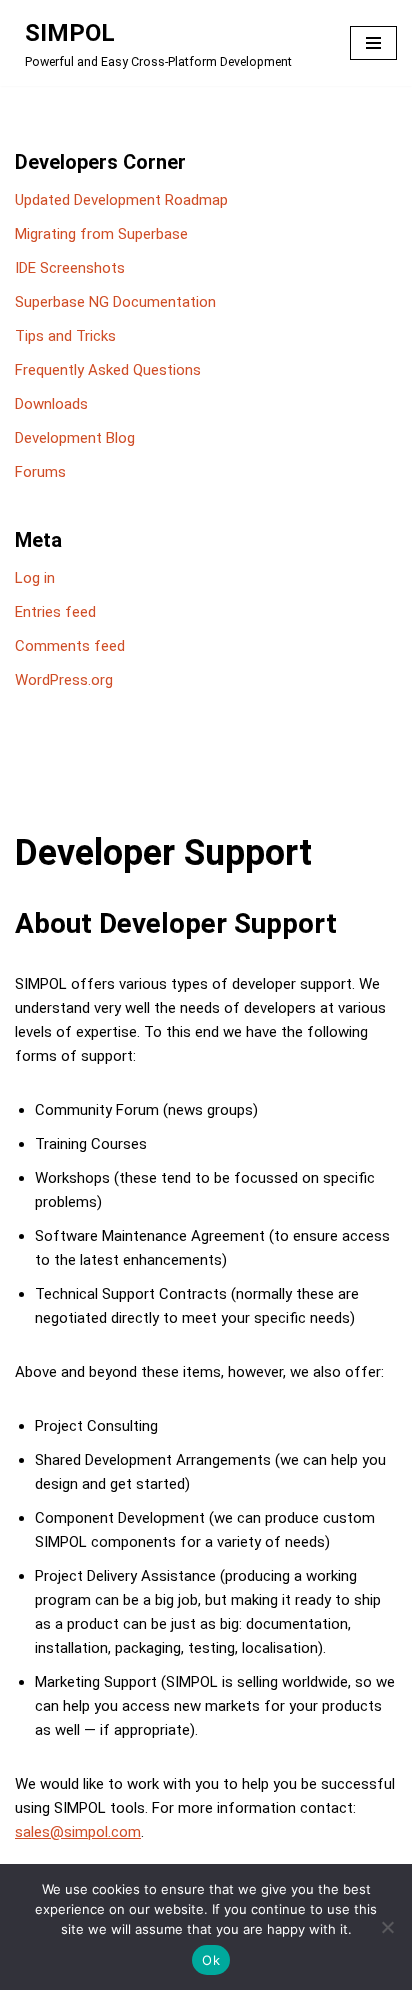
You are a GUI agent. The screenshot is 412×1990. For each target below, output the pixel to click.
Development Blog (75, 438)
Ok (211, 1960)
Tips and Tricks (65, 336)
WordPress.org (64, 680)
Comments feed (70, 646)
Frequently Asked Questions (108, 370)
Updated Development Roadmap (121, 200)
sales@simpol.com (78, 1832)
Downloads (51, 404)
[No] (387, 1927)
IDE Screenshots (70, 268)
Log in (35, 578)
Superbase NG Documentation (115, 302)
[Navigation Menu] (373, 43)
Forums (40, 472)
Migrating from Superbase (101, 234)
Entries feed (55, 612)
